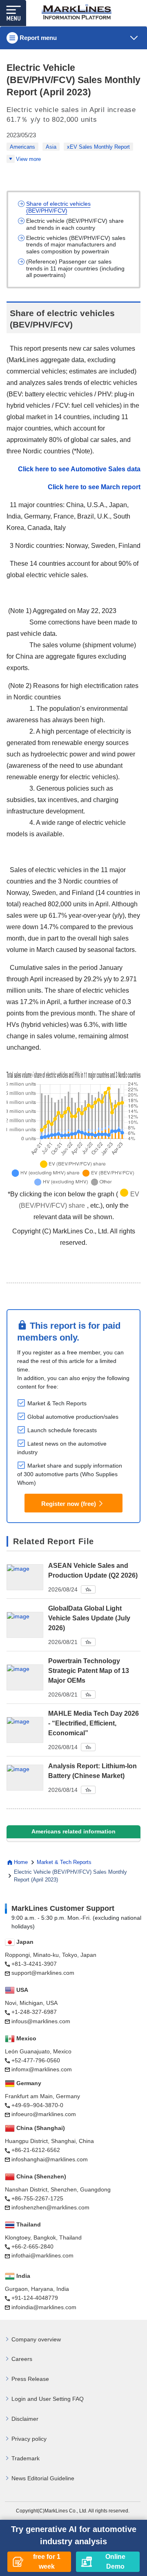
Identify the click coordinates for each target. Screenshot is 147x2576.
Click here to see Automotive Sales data (79, 469)
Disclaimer (25, 2419)
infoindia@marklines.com (44, 2307)
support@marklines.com (43, 1973)
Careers (22, 2359)
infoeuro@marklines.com (44, 2114)
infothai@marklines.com (42, 2255)
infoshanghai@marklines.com (50, 2159)
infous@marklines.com (41, 2021)
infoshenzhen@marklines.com (50, 2207)
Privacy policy (29, 2439)
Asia (51, 147)
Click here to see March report (94, 487)
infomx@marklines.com (42, 2069)
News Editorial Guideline (43, 2478)
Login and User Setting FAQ (48, 2399)
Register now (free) (69, 1504)
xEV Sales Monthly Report (98, 147)
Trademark (26, 2458)
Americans (22, 147)
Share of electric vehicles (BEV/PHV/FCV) (58, 207)
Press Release (30, 2379)
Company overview (36, 2339)
